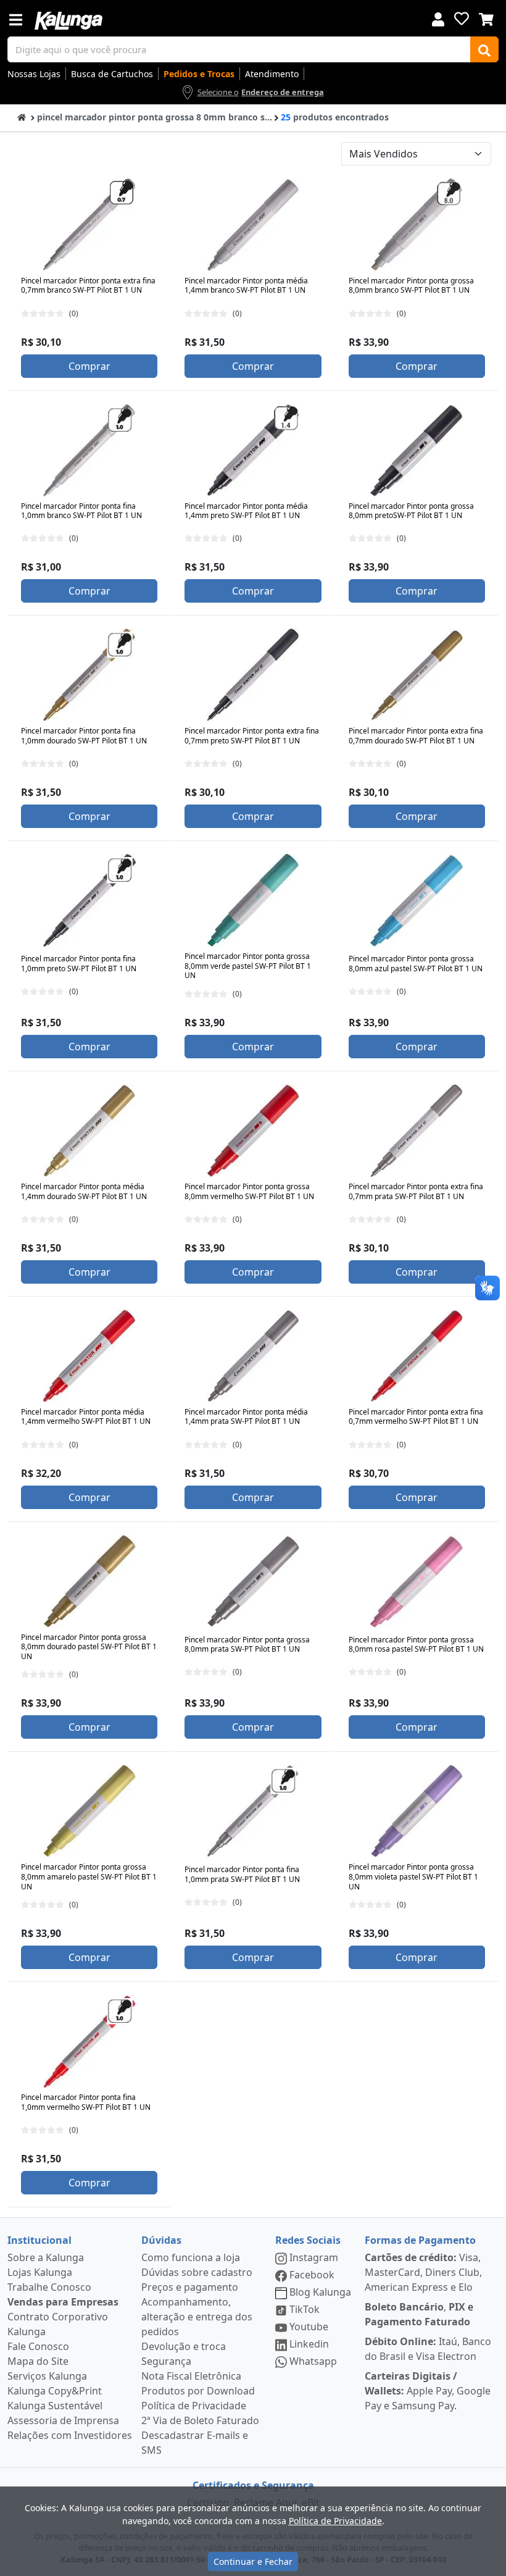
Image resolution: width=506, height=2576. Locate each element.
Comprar (89, 366)
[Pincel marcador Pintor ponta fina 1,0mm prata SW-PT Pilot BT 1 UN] (253, 1811)
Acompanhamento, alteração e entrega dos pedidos (197, 2317)
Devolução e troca (184, 2346)
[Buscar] (484, 49)
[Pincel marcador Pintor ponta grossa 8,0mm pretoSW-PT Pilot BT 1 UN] (417, 450)
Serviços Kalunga (47, 2376)
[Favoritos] (462, 19)
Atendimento (272, 74)
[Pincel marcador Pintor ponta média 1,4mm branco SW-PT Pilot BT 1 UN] (253, 225)
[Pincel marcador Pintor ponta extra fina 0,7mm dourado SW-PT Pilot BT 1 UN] (417, 675)
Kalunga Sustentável (55, 2406)
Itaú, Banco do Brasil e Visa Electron (428, 2349)
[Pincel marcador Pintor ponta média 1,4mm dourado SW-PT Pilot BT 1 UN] (89, 1131)
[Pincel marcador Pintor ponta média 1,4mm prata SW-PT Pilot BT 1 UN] (253, 1356)
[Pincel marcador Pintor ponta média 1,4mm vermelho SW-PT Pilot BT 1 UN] (89, 1356)
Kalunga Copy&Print (55, 2391)
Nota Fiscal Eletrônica (191, 2376)
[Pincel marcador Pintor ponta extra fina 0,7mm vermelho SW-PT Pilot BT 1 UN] (417, 1356)
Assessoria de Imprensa (63, 2420)
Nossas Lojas (34, 74)
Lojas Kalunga (40, 2272)
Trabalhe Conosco (49, 2287)
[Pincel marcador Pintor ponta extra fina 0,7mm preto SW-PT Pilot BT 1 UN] (253, 675)
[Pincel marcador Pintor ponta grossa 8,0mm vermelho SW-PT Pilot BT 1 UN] (253, 1131)
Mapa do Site (38, 2361)
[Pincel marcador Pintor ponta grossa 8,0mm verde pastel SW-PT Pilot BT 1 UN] (253, 900)
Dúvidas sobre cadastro (197, 2272)
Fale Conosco (38, 2346)
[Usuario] (438, 18)
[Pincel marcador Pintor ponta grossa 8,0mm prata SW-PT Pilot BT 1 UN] (253, 1581)
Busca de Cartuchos (112, 74)
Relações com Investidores (70, 2435)
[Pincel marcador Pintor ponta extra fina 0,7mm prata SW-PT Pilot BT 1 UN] (417, 1131)
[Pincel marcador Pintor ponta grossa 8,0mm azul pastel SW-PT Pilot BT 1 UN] (417, 900)
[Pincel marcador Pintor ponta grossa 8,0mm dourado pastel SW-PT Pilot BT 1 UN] (89, 1581)
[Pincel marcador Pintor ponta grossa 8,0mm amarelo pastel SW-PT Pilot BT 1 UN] (89, 1811)
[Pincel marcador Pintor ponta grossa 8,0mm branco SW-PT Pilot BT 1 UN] (417, 225)
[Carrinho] (486, 18)
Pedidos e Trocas (199, 74)
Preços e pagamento (190, 2287)
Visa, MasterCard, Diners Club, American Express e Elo (423, 2272)
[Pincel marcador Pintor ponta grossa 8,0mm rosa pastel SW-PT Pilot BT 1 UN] (417, 1581)
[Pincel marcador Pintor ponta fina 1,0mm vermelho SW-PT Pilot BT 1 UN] (89, 2041)
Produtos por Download (198, 2391)
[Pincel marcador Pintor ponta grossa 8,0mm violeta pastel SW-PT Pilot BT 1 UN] (417, 1811)
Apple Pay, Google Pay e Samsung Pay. (428, 2391)
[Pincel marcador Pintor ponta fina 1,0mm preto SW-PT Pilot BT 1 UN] (89, 900)
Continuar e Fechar (253, 2561)
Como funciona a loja (191, 2257)
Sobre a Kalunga (46, 2257)
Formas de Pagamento (420, 2240)
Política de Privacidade (194, 2406)
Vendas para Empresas (63, 2302)
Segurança (166, 2361)
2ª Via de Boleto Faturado (200, 2420)
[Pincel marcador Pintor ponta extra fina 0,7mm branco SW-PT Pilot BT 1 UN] (89, 225)
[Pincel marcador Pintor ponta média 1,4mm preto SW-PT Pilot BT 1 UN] (253, 450)
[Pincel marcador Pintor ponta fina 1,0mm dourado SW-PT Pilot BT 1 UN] (89, 675)
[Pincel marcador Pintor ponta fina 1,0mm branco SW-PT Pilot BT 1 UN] (89, 450)
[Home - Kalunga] (22, 116)
